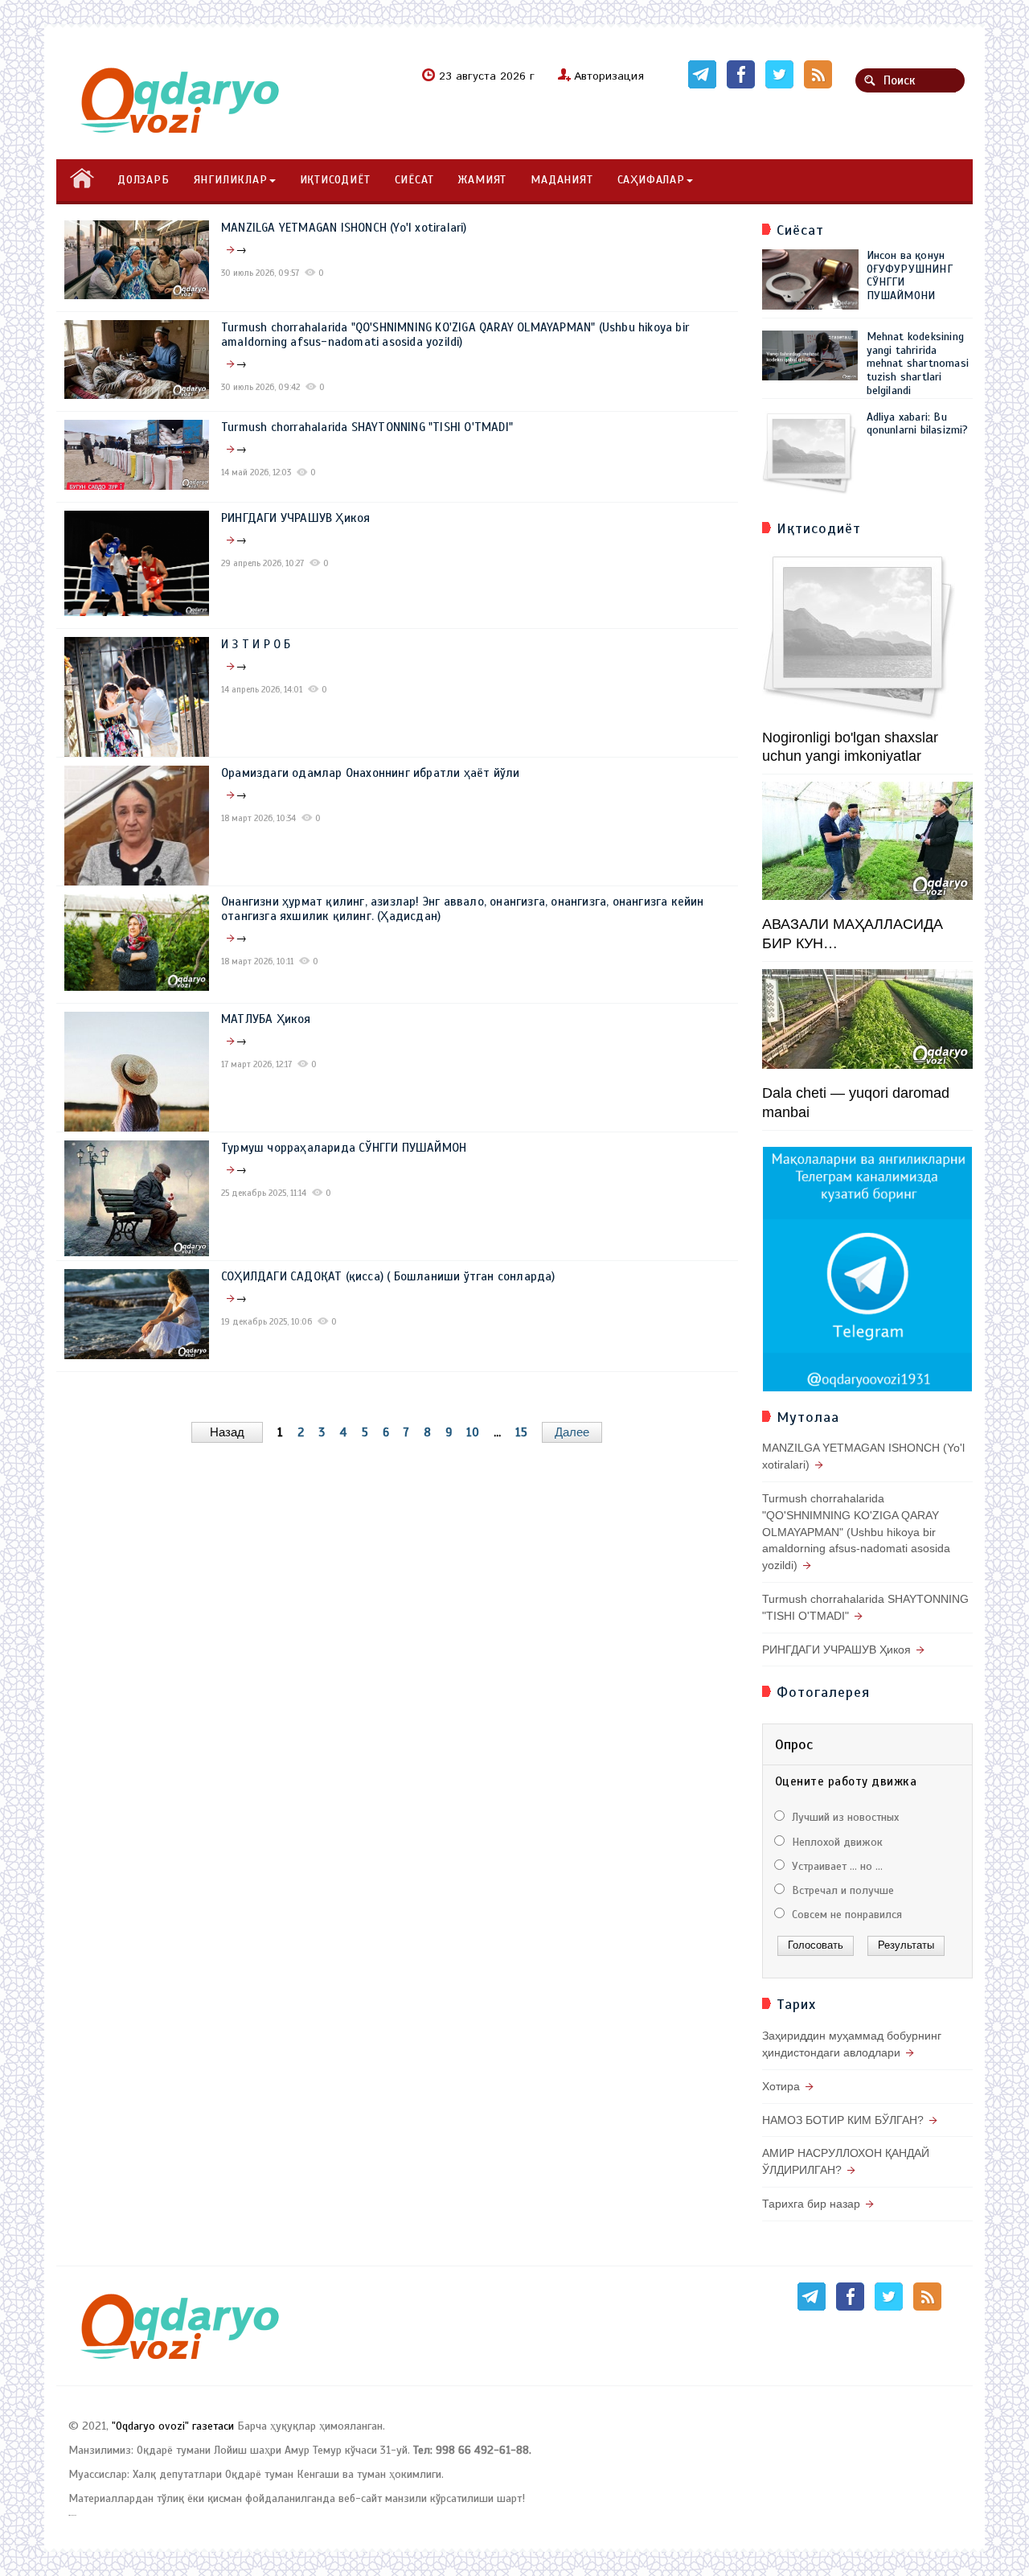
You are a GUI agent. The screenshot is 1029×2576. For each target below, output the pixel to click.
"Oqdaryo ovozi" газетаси (173, 2426)
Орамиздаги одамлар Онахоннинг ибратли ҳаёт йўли (370, 773)
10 (473, 1432)
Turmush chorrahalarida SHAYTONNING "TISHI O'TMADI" (367, 427)
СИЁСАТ (414, 180)
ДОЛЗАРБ (143, 180)
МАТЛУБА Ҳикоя (266, 1019)
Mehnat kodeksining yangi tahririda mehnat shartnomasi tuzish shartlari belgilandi (918, 364)
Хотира (781, 2086)
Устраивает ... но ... (836, 1866)
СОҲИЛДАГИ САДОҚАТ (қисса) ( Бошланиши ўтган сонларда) (388, 1276)
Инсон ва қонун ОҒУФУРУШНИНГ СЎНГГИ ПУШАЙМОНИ (910, 275)
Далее (572, 1432)
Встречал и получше (841, 1890)
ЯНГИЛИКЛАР (231, 180)
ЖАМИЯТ (482, 180)
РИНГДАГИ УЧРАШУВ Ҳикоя (295, 518)
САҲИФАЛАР (651, 180)
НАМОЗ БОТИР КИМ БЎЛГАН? (843, 2120)
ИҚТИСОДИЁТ (335, 180)
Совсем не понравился (845, 1915)
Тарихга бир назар (811, 2204)
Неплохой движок (836, 1842)
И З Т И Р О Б (256, 644)
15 (521, 1432)
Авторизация (609, 76)
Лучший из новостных (844, 1817)
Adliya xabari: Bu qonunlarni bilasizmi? (918, 424)
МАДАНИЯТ (562, 180)
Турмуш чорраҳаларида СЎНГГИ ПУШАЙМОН (344, 1148)
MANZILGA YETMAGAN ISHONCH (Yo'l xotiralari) (344, 228)
